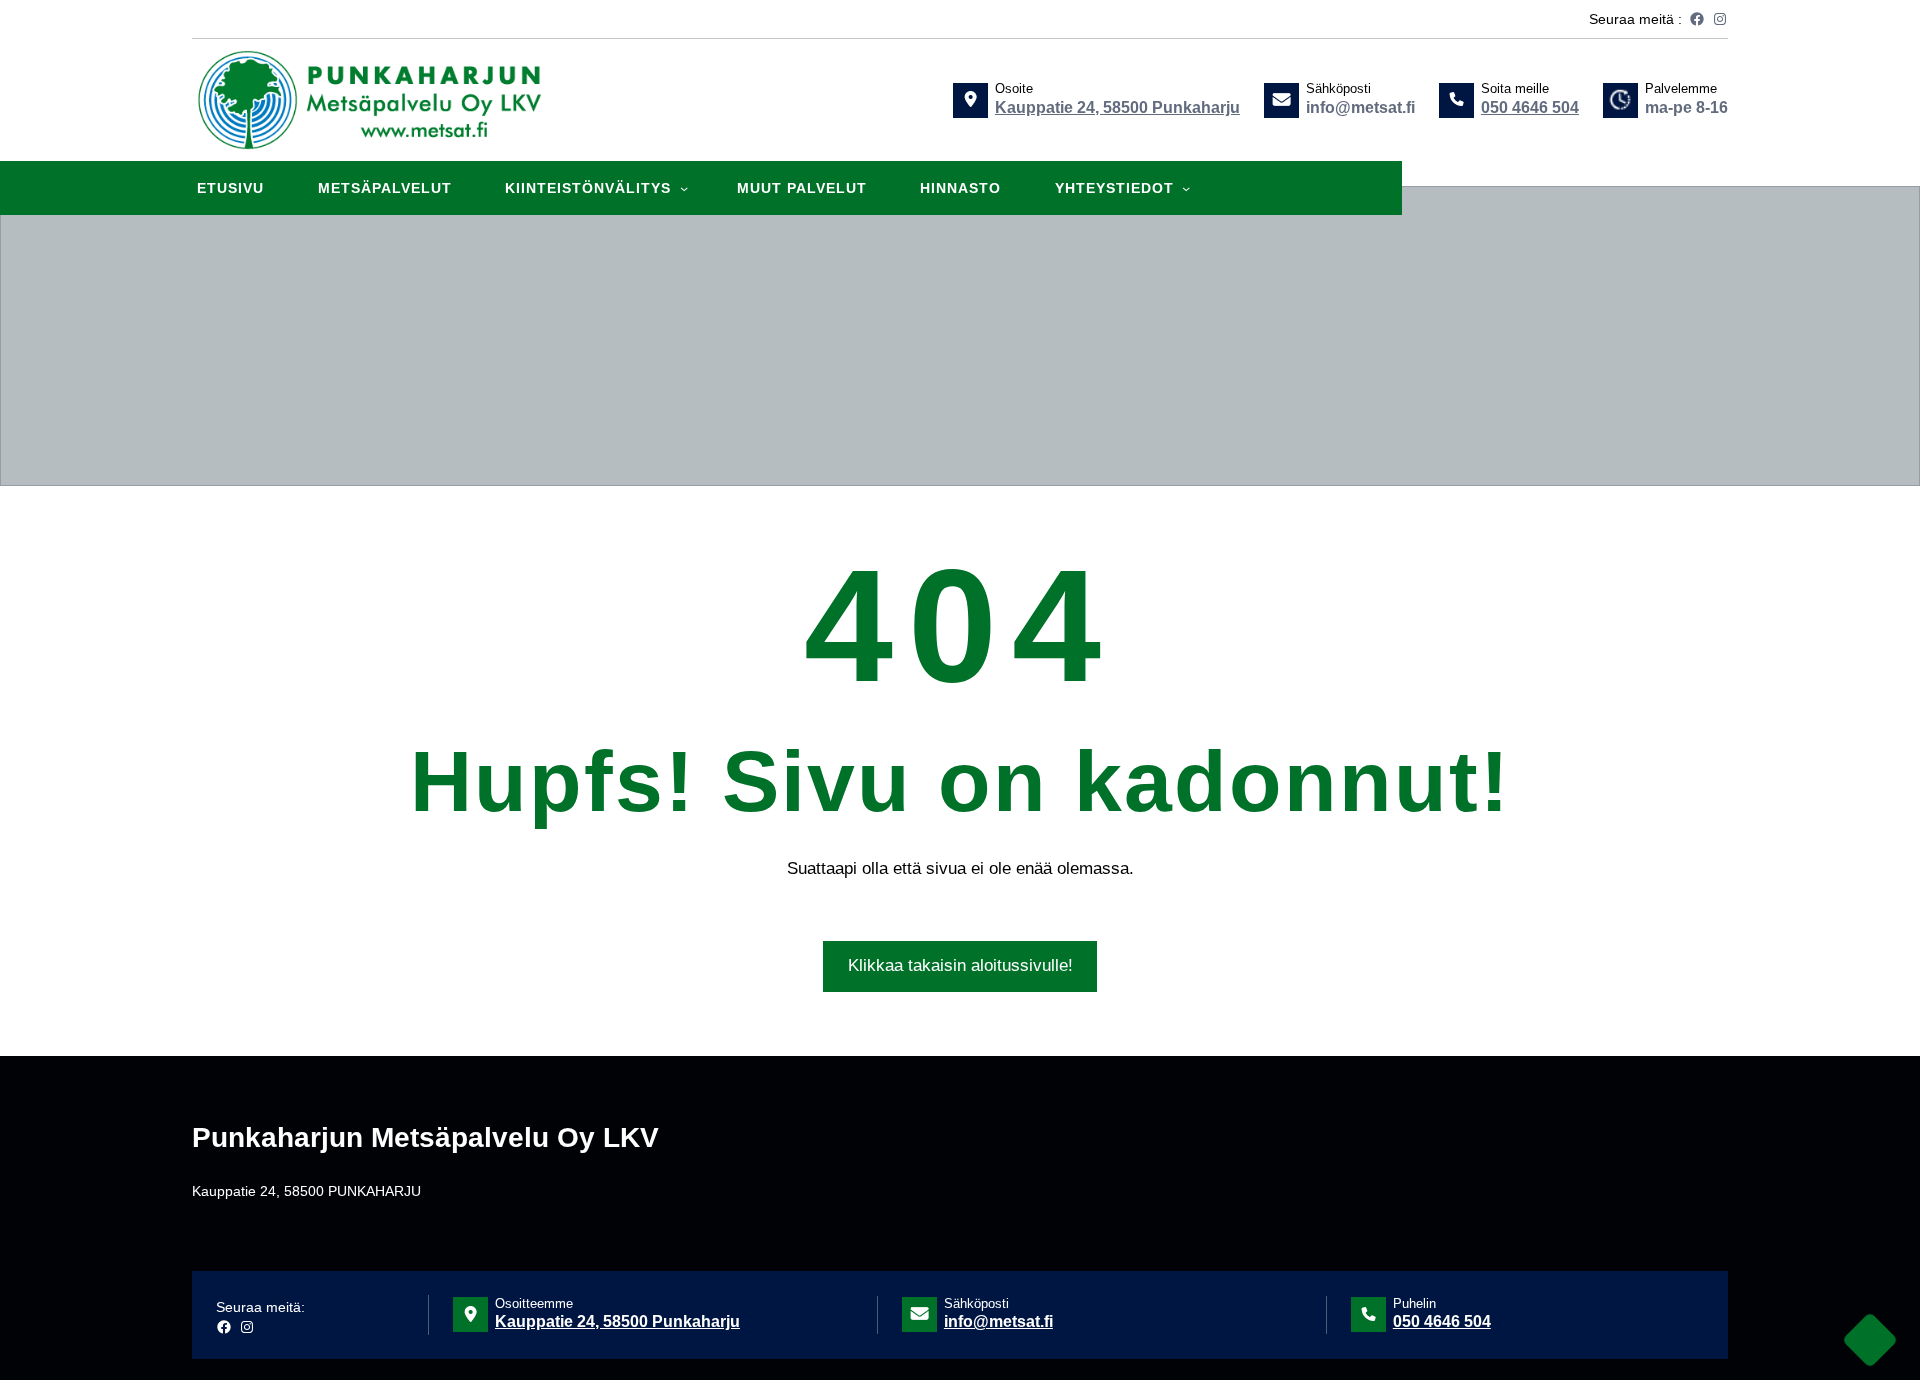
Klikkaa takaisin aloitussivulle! (960, 965)
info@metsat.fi (998, 1321)
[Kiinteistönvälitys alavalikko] (684, 188)
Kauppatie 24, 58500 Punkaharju (1117, 107)
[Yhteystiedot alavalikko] (1186, 188)
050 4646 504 (1530, 107)
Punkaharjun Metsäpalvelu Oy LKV (425, 1137)
